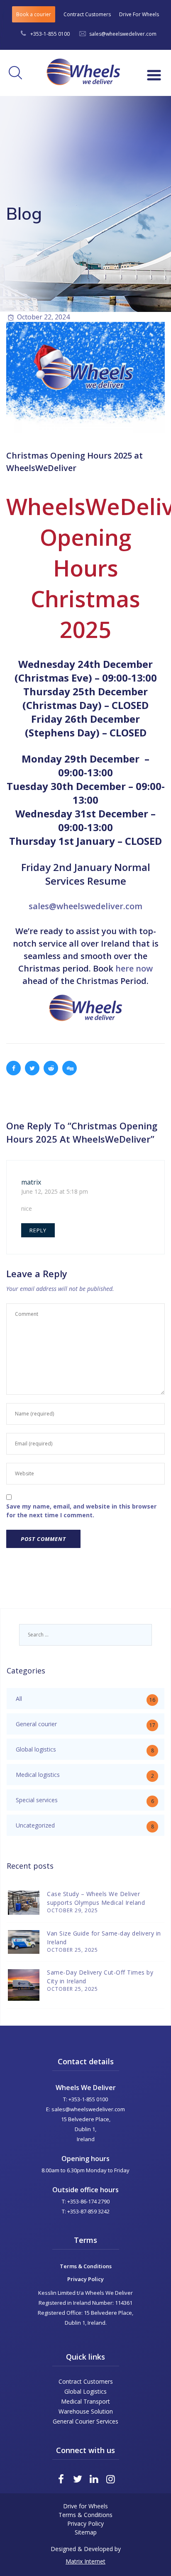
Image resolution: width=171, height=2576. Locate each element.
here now (134, 968)
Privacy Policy (85, 2279)
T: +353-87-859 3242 (86, 2211)
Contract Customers (87, 14)
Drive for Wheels (85, 2506)
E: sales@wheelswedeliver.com (85, 2109)
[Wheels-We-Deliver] (81, 69)
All (19, 1699)
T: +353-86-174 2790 (86, 2201)
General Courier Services (85, 2421)
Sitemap (86, 2532)
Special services (37, 1800)
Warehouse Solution (86, 2411)
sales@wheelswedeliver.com (123, 34)
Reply (38, 1230)
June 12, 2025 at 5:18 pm (55, 1191)
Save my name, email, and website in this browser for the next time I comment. (81, 1511)
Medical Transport (85, 2401)
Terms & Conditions (86, 2266)
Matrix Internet (85, 2561)
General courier (36, 1724)
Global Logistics (85, 2391)
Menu (151, 79)
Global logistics (36, 1749)
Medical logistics (38, 1775)
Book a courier (34, 14)
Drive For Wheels (139, 14)
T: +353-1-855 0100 (85, 2099)
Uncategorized (35, 1825)
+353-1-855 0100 (50, 34)
